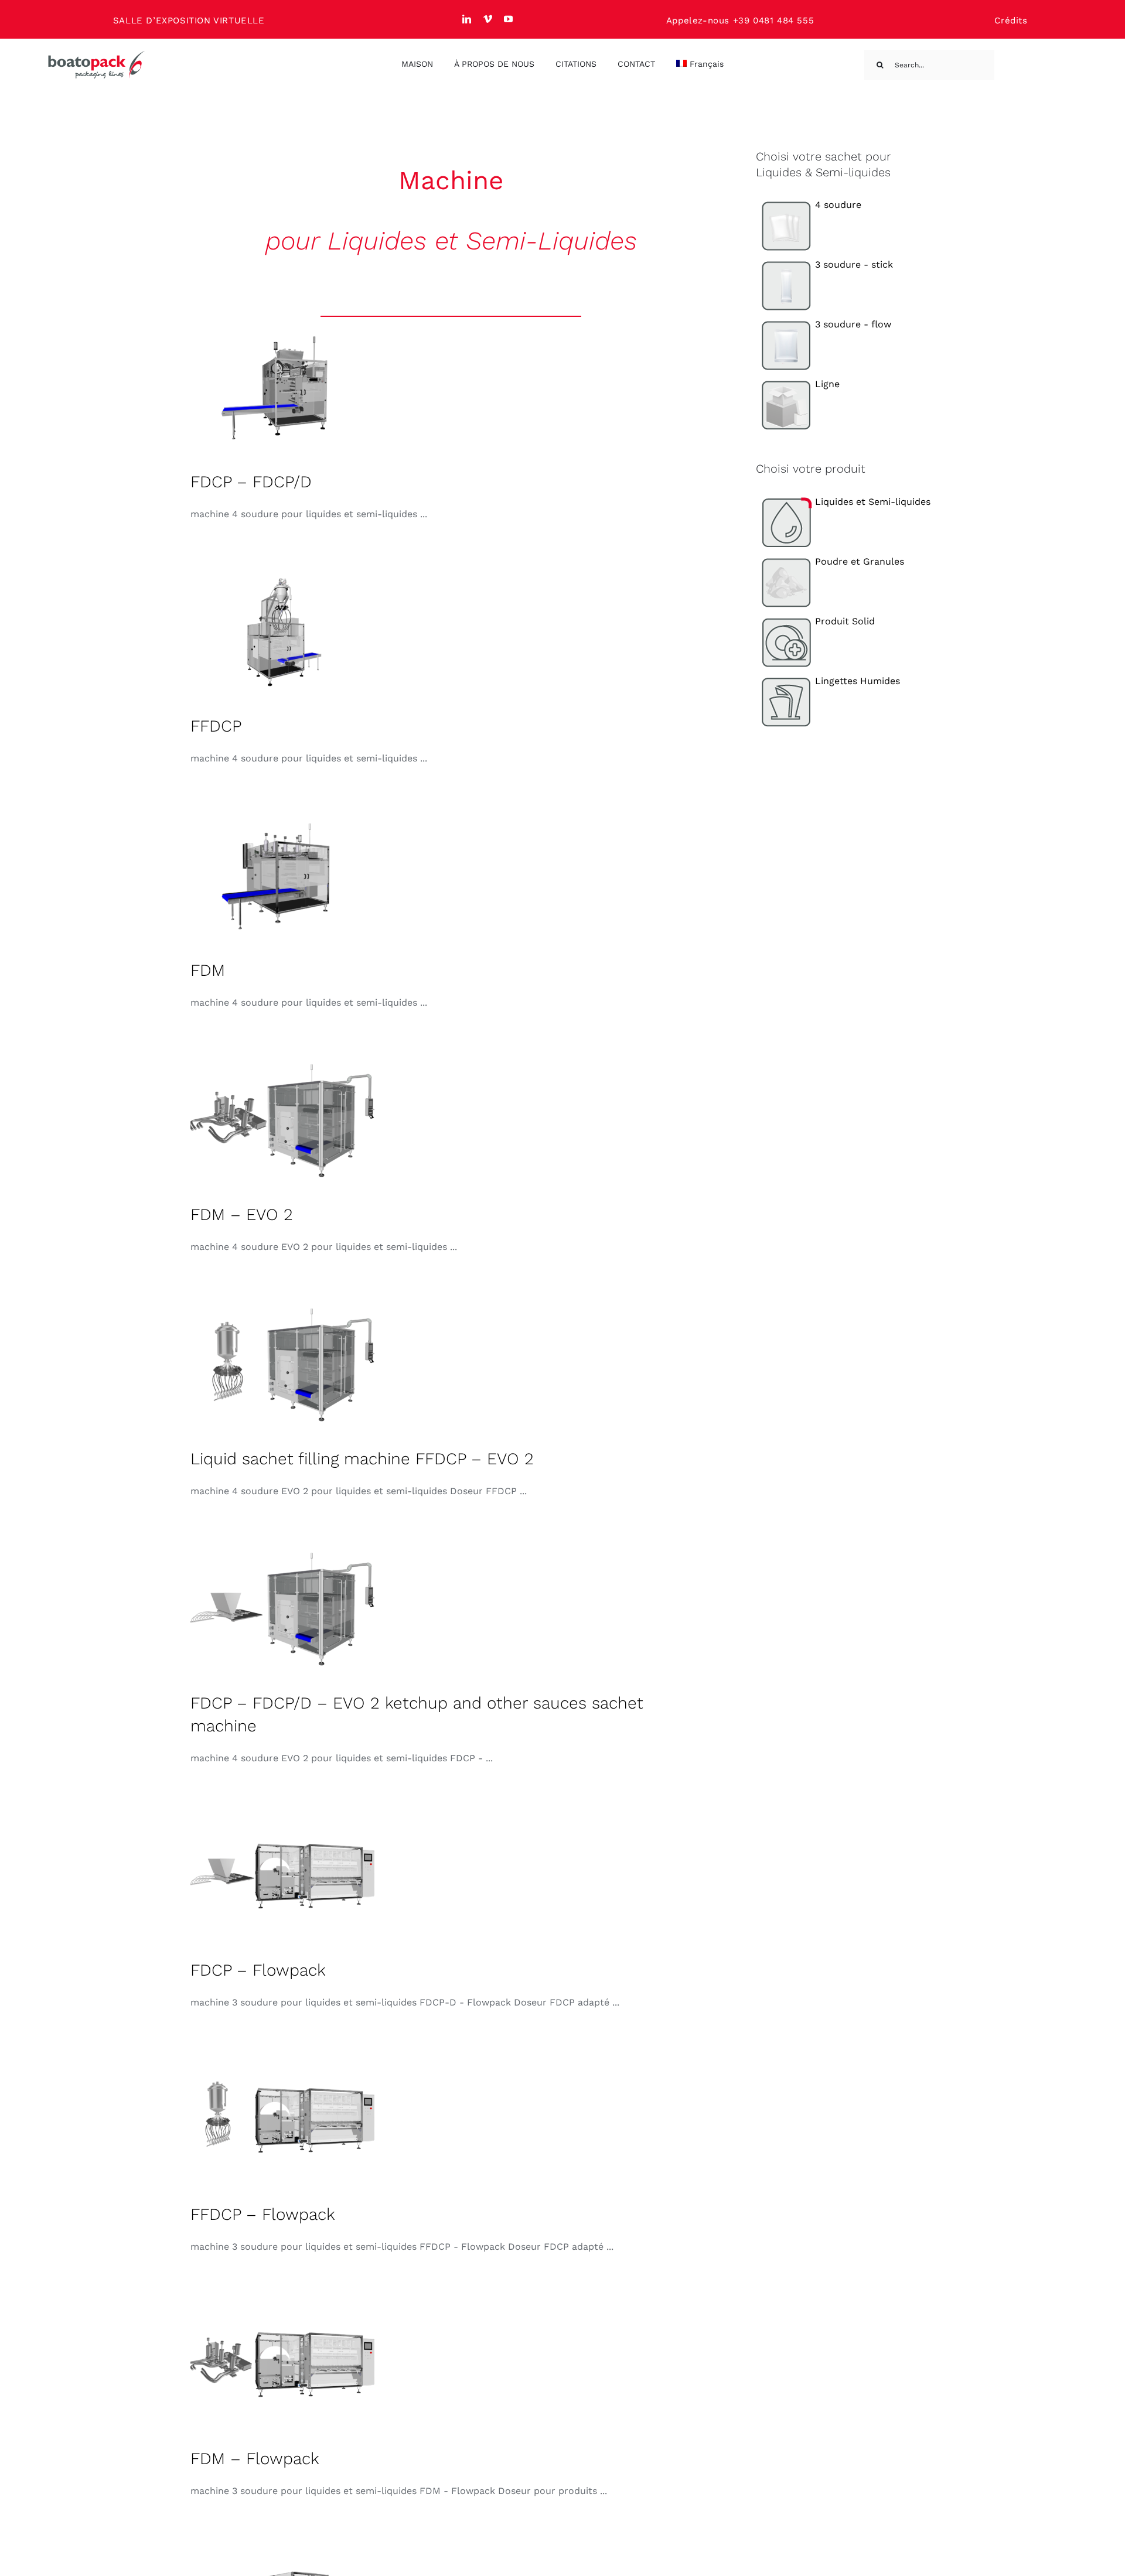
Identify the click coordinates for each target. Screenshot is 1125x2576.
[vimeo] (488, 19)
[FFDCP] (284, 632)
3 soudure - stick (854, 264)
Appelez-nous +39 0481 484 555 (740, 21)
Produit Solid (845, 621)
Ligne (827, 384)
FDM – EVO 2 (242, 1214)
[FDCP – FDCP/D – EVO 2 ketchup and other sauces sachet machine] (284, 1609)
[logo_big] (97, 55)
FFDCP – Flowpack (263, 2214)
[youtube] (509, 19)
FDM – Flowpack (255, 2459)
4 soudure (838, 205)
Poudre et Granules (860, 561)
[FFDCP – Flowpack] (284, 2120)
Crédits (1011, 21)
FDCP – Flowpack (258, 1970)
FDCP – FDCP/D (251, 482)
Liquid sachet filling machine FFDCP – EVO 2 (362, 1459)
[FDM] (284, 876)
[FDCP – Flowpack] (284, 1876)
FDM (208, 970)
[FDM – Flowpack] (284, 2365)
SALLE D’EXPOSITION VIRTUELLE (189, 21)
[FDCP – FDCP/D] (284, 388)
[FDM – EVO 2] (284, 1120)
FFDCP (216, 726)
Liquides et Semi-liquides (873, 502)
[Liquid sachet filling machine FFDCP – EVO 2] (284, 1365)
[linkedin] (467, 19)
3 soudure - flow (853, 324)
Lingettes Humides (858, 681)
